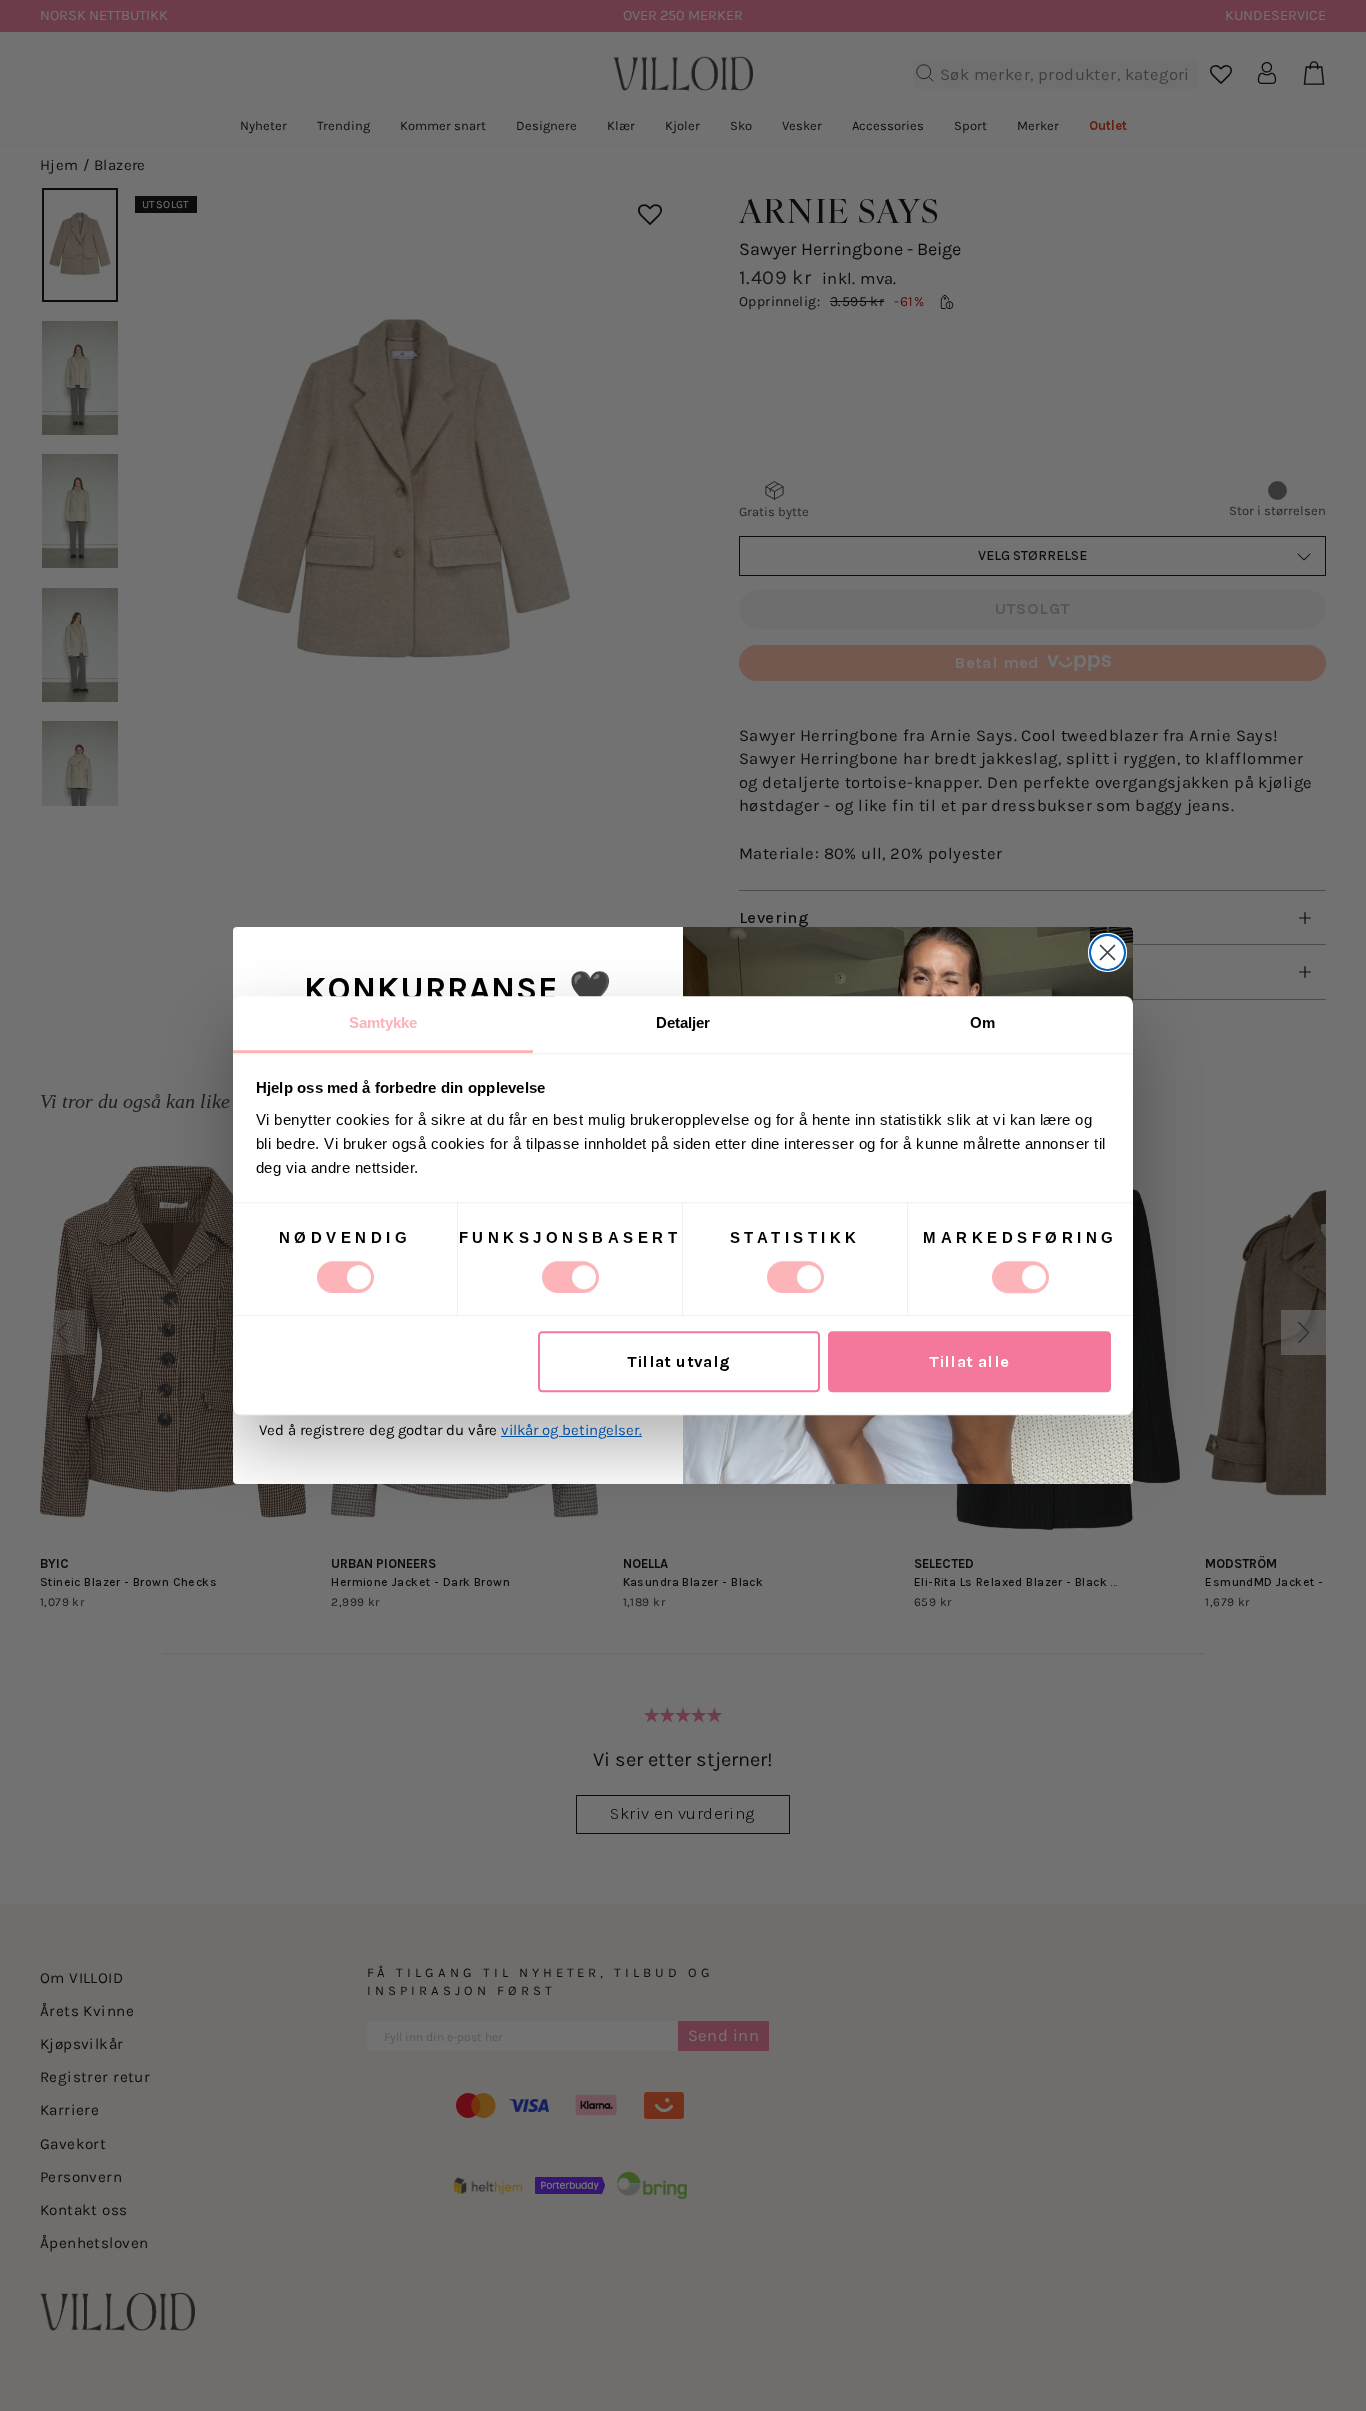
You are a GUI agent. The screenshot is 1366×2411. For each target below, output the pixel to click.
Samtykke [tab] (383, 1022)
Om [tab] (982, 1022)
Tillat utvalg (678, 1361)
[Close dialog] (1107, 952)
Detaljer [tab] (683, 1022)
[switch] (570, 1277)
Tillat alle (969, 1361)
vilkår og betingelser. (571, 1430)
